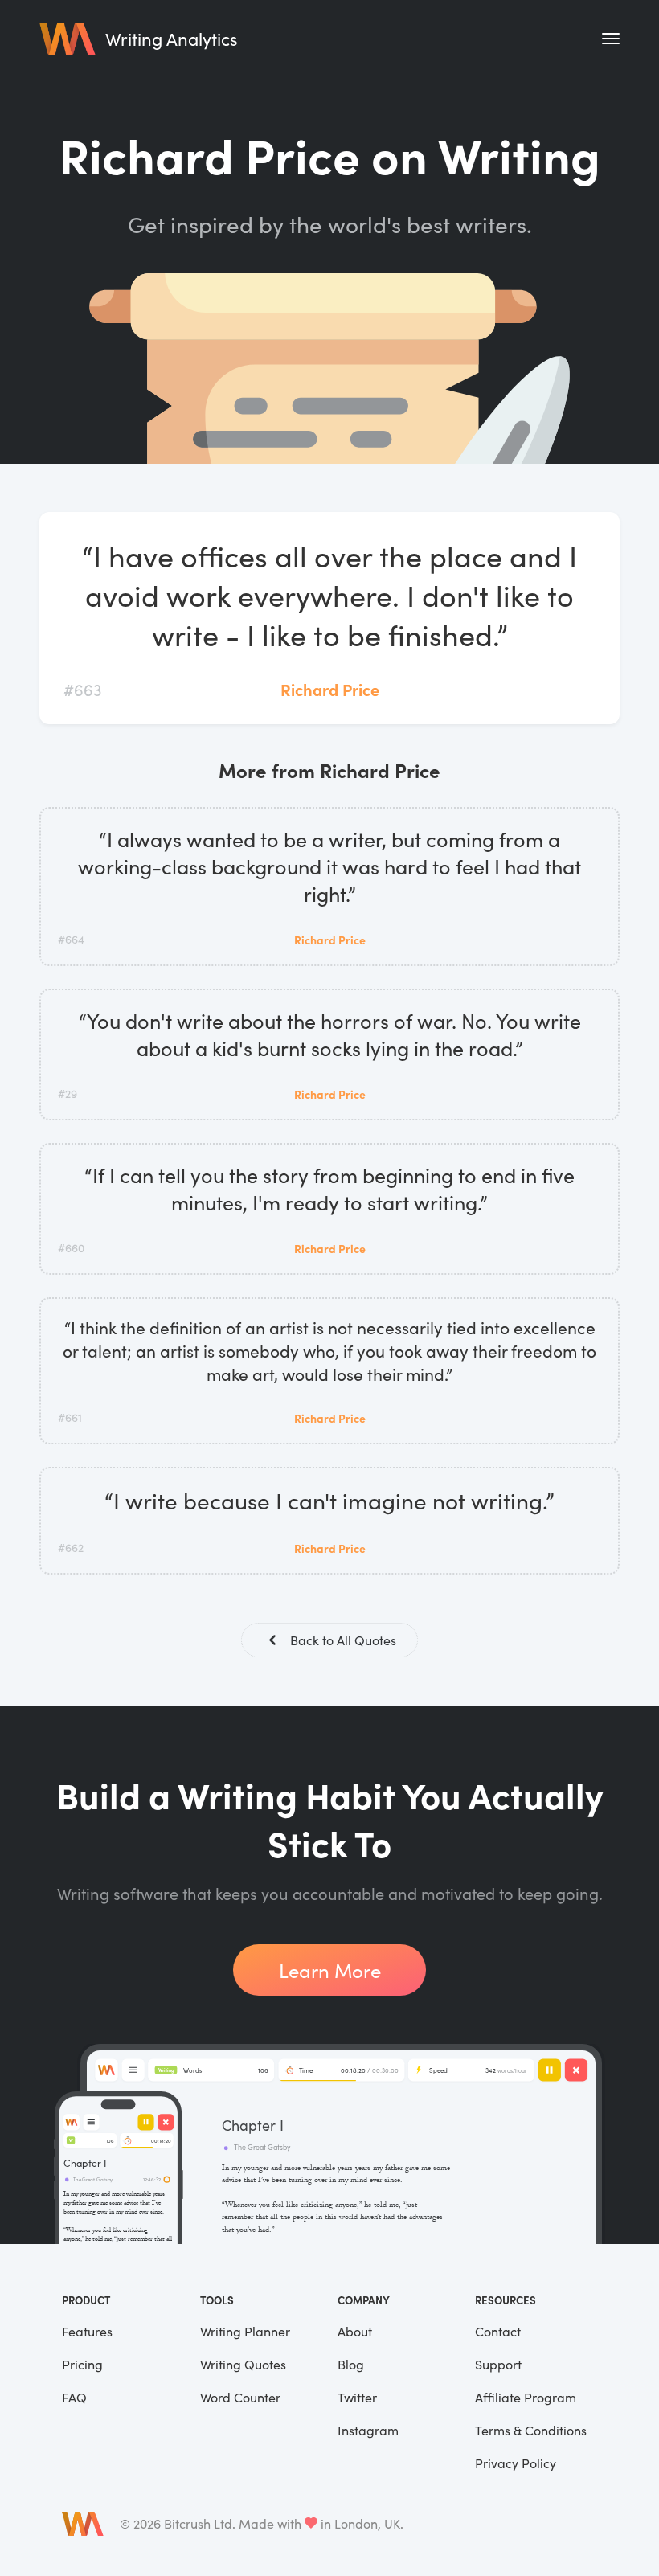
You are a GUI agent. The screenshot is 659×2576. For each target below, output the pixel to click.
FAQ (74, 2397)
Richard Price (330, 689)
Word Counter (240, 2397)
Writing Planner (245, 2331)
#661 (70, 1417)
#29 (68, 1093)
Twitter (357, 2397)
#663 (82, 689)
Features (87, 2331)
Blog (351, 2364)
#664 (71, 939)
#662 (71, 1548)
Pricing (82, 2364)
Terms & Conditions (531, 2430)
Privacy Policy (516, 2463)
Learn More (330, 1970)
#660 (71, 1248)
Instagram (368, 2430)
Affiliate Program (526, 2397)
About (355, 2331)
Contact (498, 2331)
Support (498, 2364)
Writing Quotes (243, 2364)
